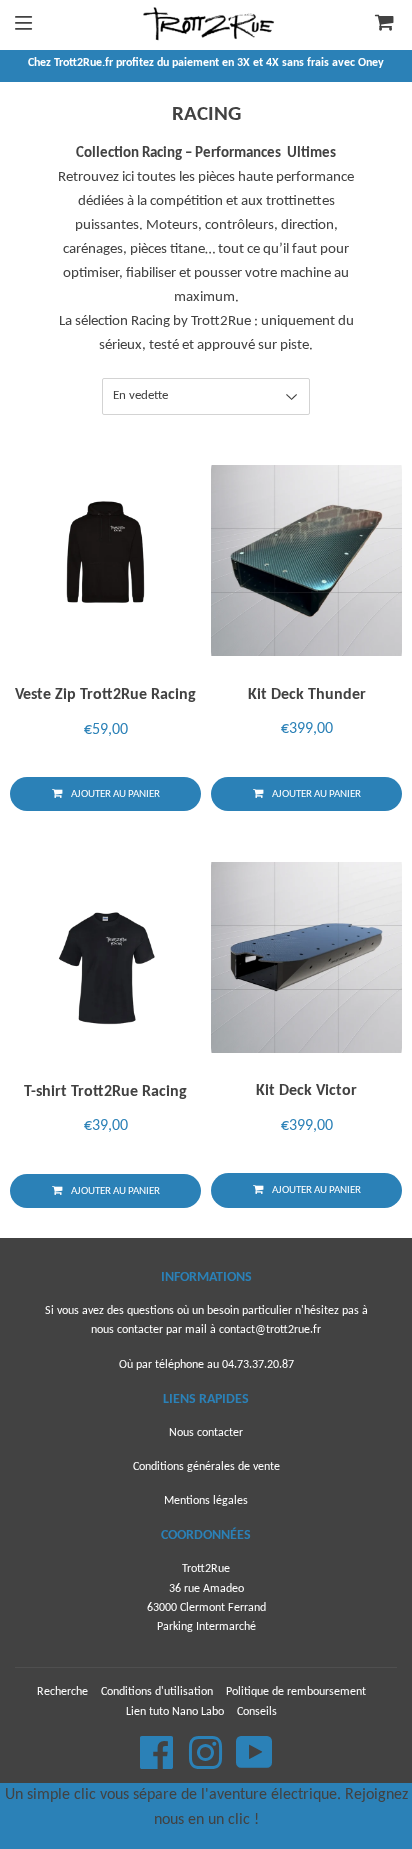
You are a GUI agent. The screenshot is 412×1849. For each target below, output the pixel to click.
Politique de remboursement (296, 1692)
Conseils (257, 1712)
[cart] (374, 25)
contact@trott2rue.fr (270, 1330)
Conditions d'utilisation (157, 1692)
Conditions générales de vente (206, 1467)
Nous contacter (206, 1433)
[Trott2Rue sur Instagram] (207, 1764)
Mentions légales (206, 1501)
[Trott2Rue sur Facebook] (158, 1764)
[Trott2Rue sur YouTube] (254, 1764)
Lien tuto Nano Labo (175, 1712)
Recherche (62, 1692)
